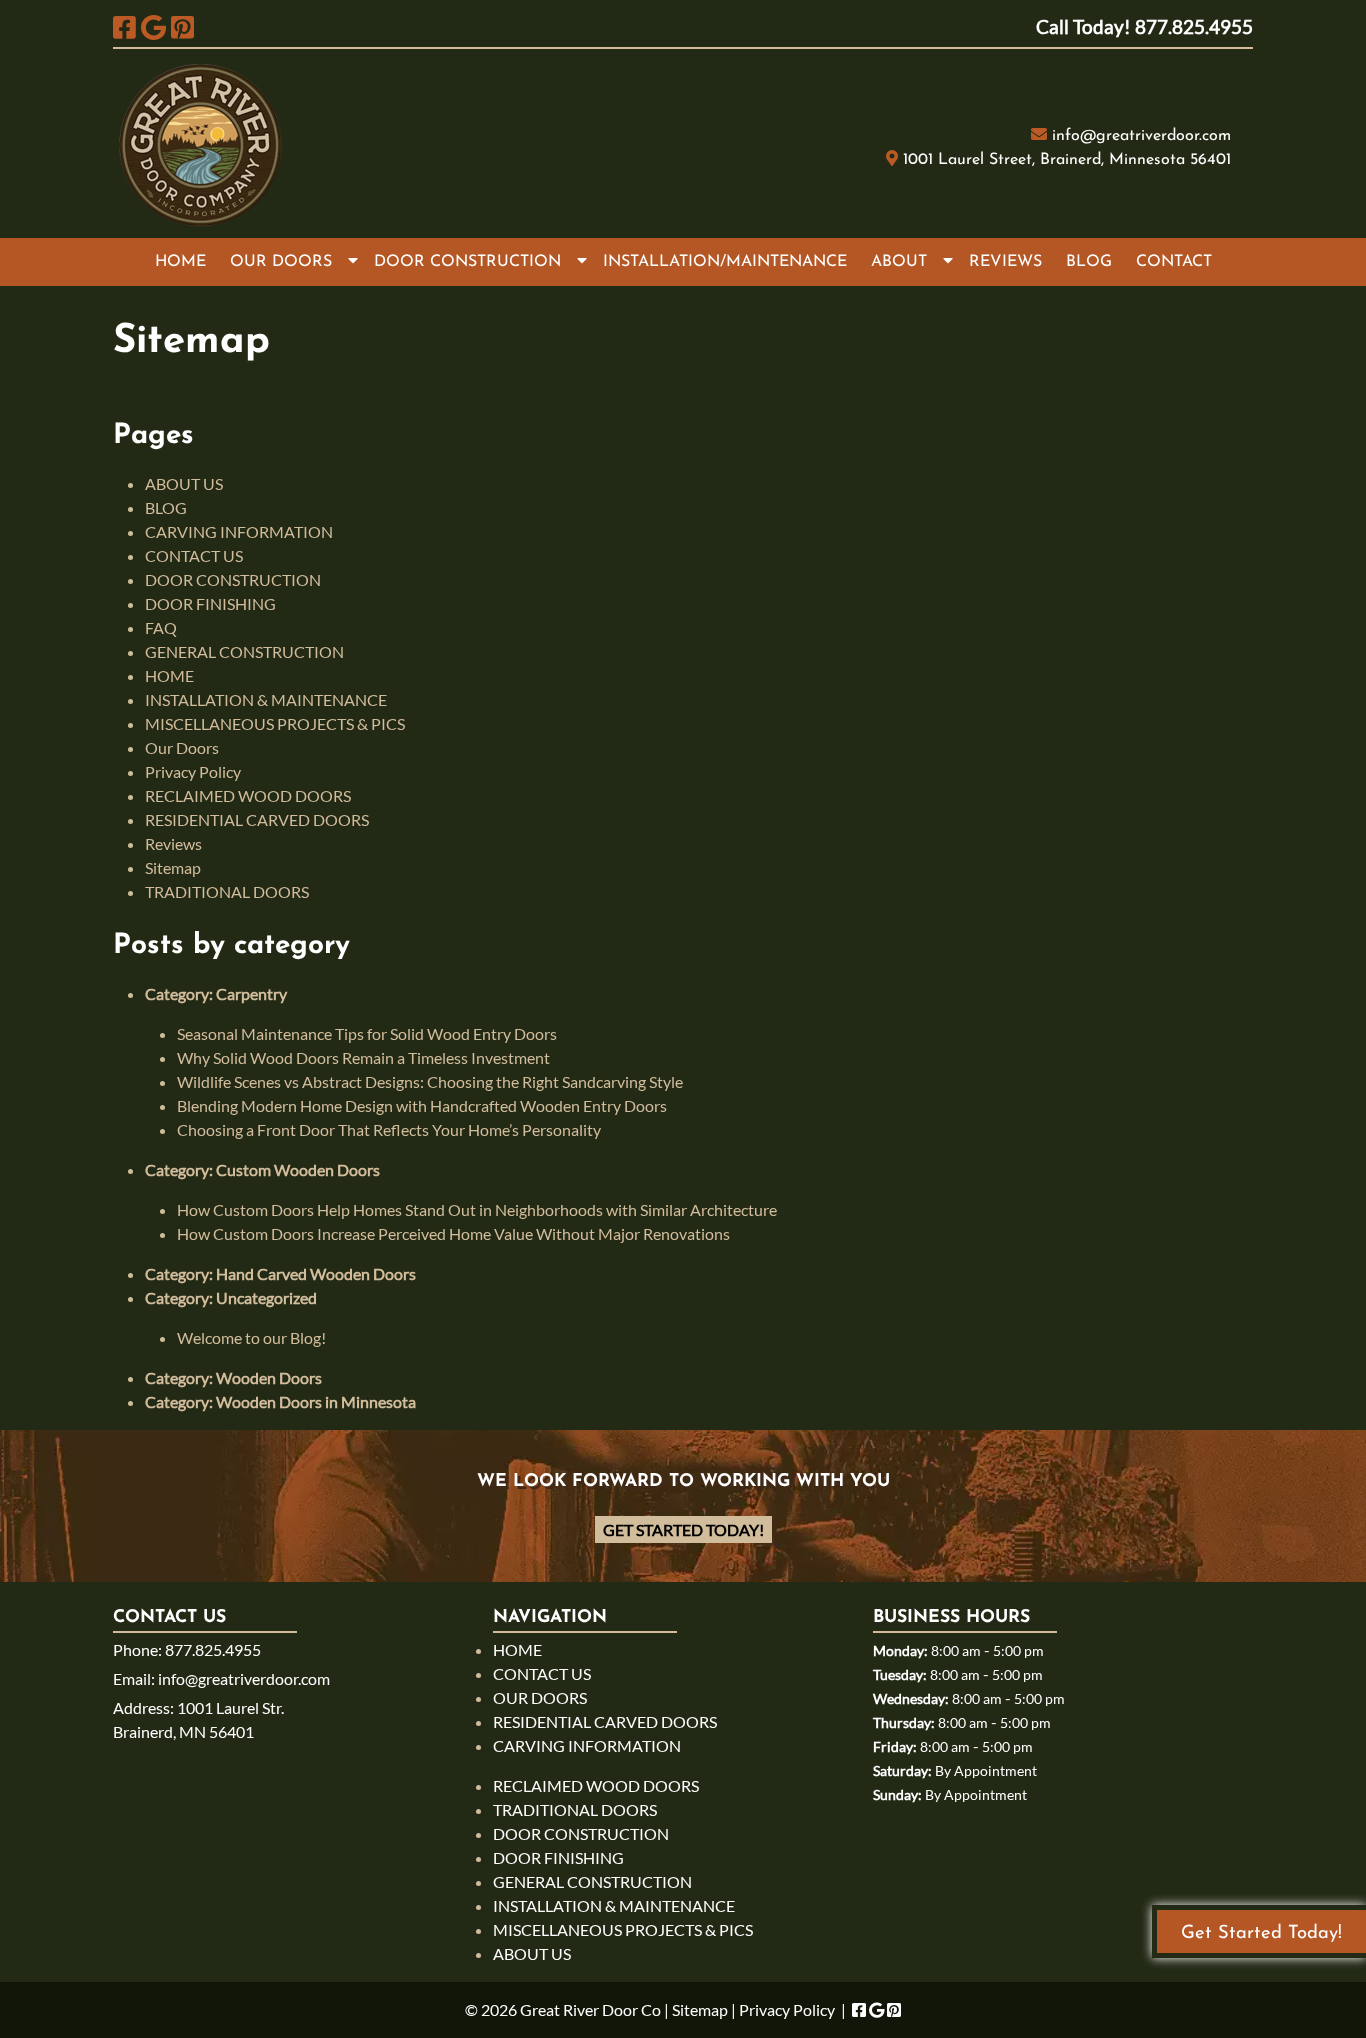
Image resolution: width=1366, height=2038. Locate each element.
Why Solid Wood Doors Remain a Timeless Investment (363, 1057)
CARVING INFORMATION (239, 531)
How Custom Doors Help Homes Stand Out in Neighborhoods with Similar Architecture (477, 1209)
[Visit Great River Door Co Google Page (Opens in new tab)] (153, 27)
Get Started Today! (683, 1529)
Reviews (173, 843)
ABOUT (899, 262)
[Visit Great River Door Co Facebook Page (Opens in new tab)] (124, 27)
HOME (180, 262)
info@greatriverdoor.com (1141, 136)
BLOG (1089, 262)
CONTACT (1174, 262)
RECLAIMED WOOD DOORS (248, 795)
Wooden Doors (269, 1377)
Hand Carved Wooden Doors (316, 1273)
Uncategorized (266, 1297)
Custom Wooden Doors (298, 1169)
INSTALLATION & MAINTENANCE (266, 699)
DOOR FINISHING (210, 603)
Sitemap (173, 867)
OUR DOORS (281, 262)
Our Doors (182, 747)
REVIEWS (1005, 262)
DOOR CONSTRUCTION (467, 262)
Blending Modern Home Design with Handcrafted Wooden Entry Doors (422, 1105)
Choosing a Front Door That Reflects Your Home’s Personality (389, 1129)
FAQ (161, 627)
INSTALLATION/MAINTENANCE (725, 262)
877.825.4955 (213, 1649)
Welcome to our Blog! (251, 1337)
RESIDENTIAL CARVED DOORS (257, 819)
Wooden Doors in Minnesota (316, 1401)
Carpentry (251, 993)
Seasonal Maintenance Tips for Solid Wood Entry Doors (367, 1033)
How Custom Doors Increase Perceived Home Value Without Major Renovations (453, 1233)
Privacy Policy (193, 771)
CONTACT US (194, 555)
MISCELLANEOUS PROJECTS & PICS (275, 723)
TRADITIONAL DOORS (227, 891)
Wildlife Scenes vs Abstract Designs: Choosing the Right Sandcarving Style (430, 1081)
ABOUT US (184, 483)
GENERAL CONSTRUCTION (244, 651)
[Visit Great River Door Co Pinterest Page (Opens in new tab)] (182, 27)
